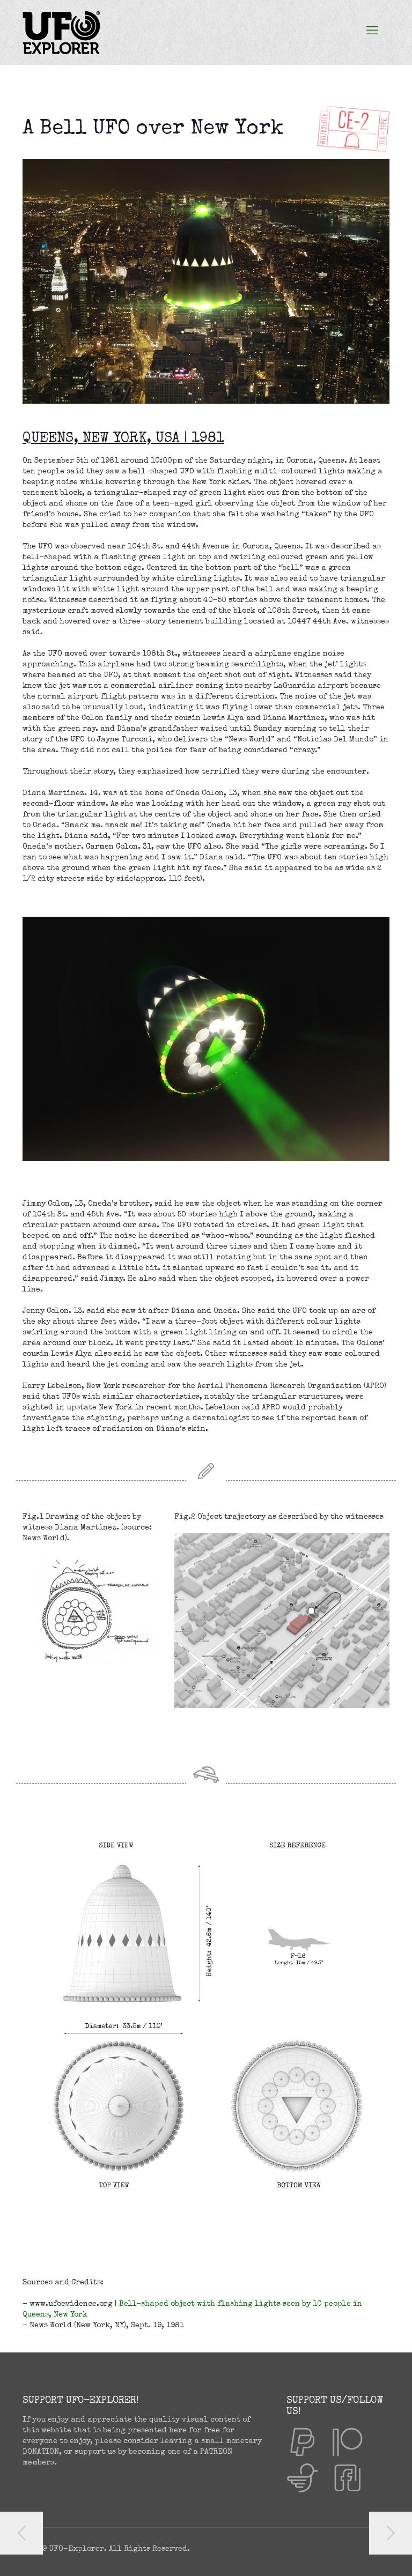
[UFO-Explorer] (61, 32)
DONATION (41, 2452)
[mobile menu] (372, 32)
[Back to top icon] (360, 2554)
